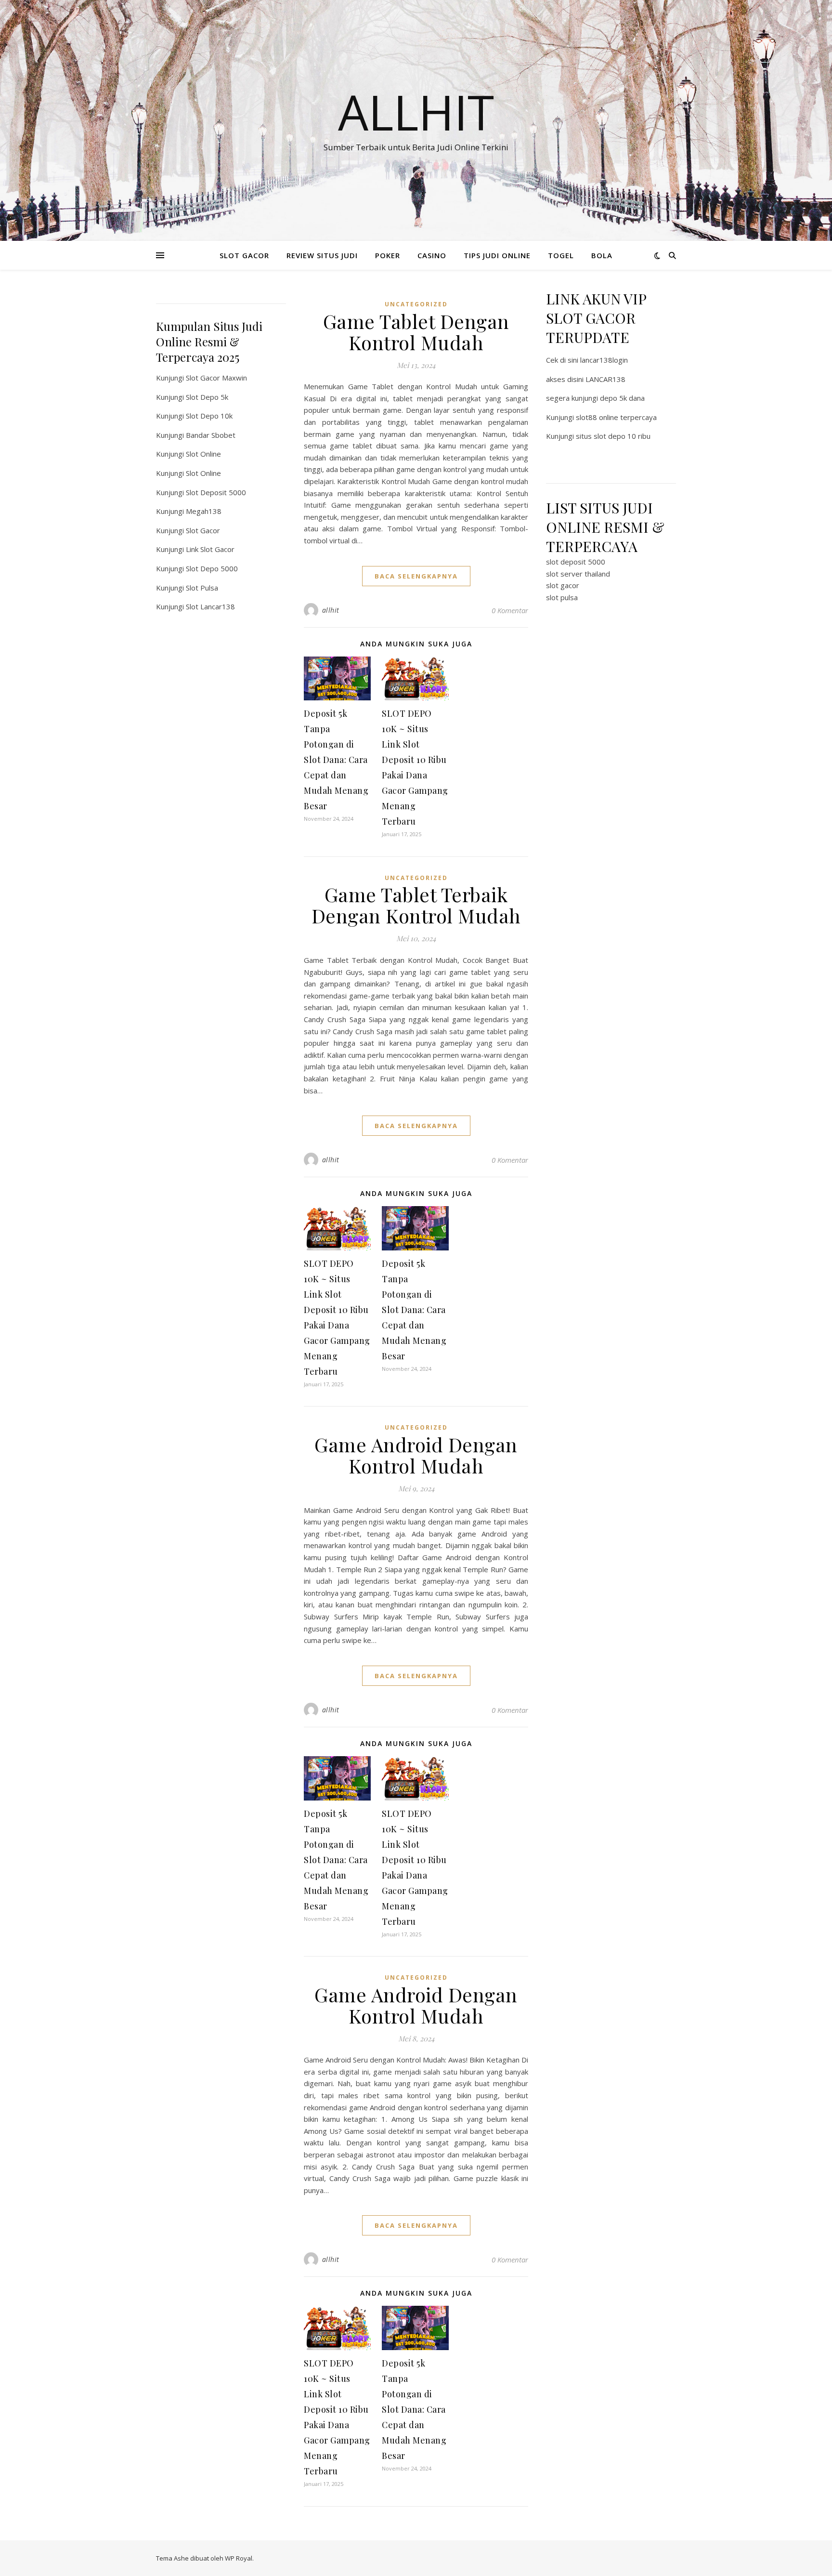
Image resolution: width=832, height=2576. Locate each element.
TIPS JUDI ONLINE (497, 255)
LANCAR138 (605, 379)
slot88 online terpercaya (616, 417)
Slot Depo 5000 (212, 568)
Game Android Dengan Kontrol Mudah (416, 1455)
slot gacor (563, 585)
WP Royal (239, 2558)
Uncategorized (416, 304)
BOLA (602, 255)
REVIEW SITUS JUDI (322, 255)
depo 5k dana (622, 398)
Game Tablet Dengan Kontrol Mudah (416, 332)
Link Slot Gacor (210, 549)
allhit (331, 610)
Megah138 (204, 511)
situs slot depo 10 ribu (613, 436)
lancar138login (604, 360)
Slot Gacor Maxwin (216, 378)
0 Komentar (510, 610)
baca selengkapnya (416, 576)
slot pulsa (562, 597)
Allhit (416, 112)
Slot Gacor (203, 530)
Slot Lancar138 (210, 606)
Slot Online (203, 454)
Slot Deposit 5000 (216, 492)
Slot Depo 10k (209, 416)
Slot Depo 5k (207, 397)
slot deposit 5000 (576, 562)
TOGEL (561, 255)
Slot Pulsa (202, 588)
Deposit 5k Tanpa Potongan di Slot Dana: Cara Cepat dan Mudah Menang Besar (336, 760)
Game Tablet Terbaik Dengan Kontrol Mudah (416, 905)
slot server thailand (578, 574)
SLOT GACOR (244, 255)
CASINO (432, 255)
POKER (388, 255)
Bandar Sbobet (211, 435)
